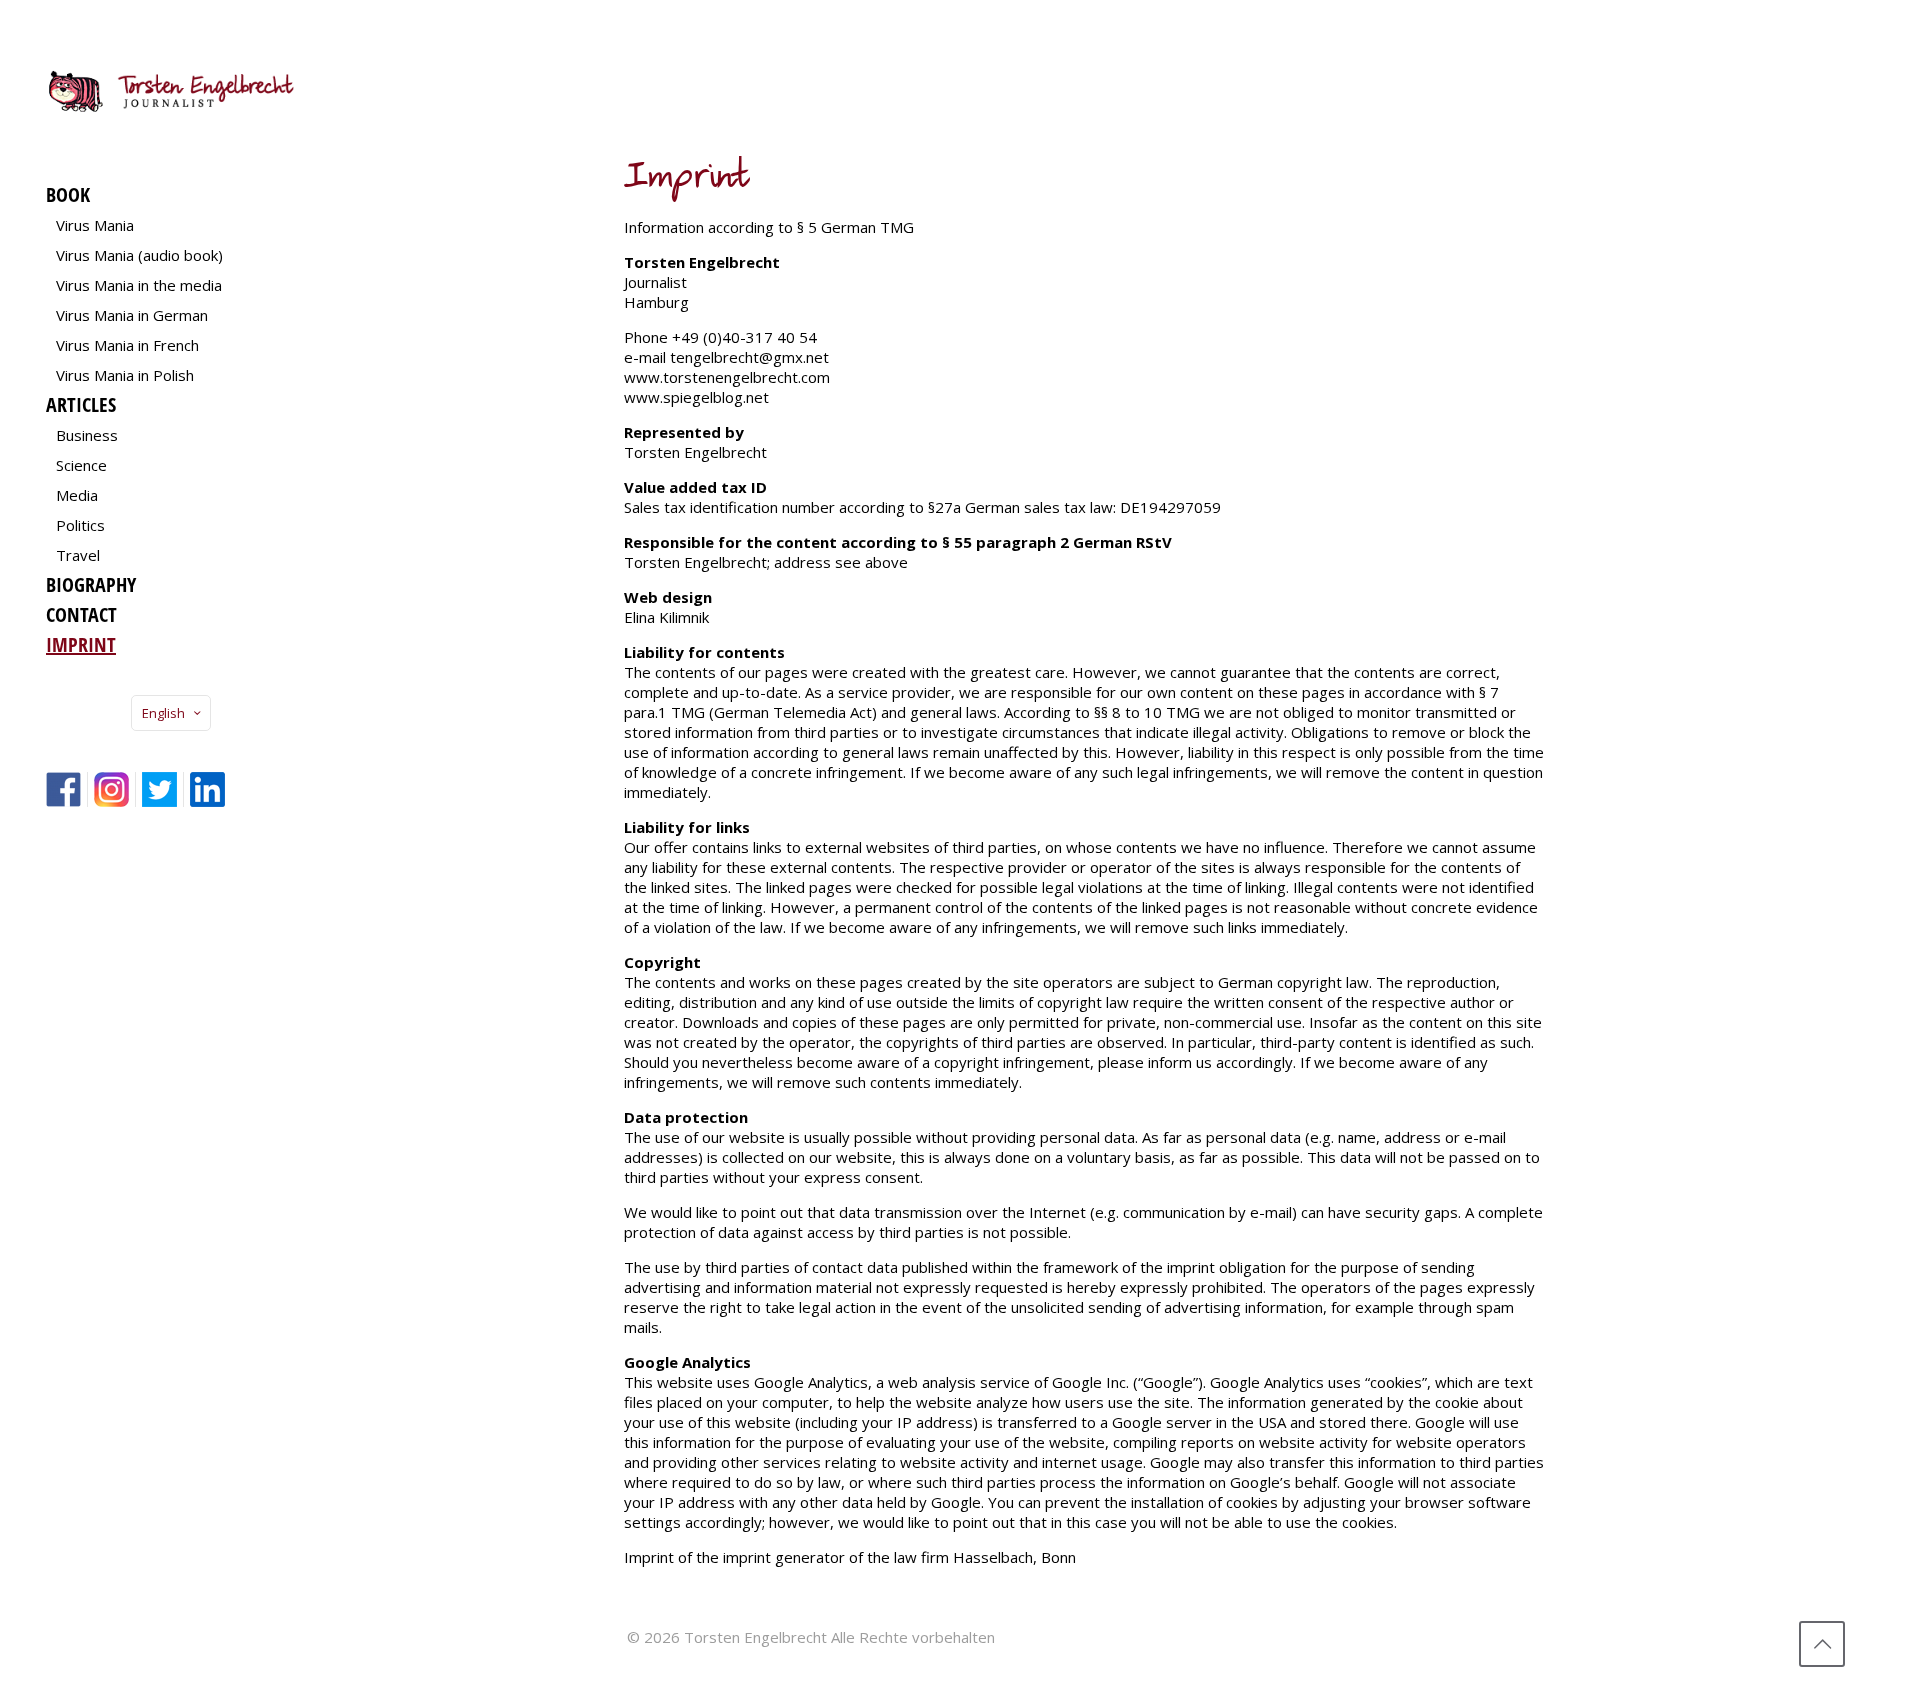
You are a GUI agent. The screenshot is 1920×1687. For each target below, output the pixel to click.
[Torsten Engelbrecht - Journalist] (171, 90)
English (163, 713)
